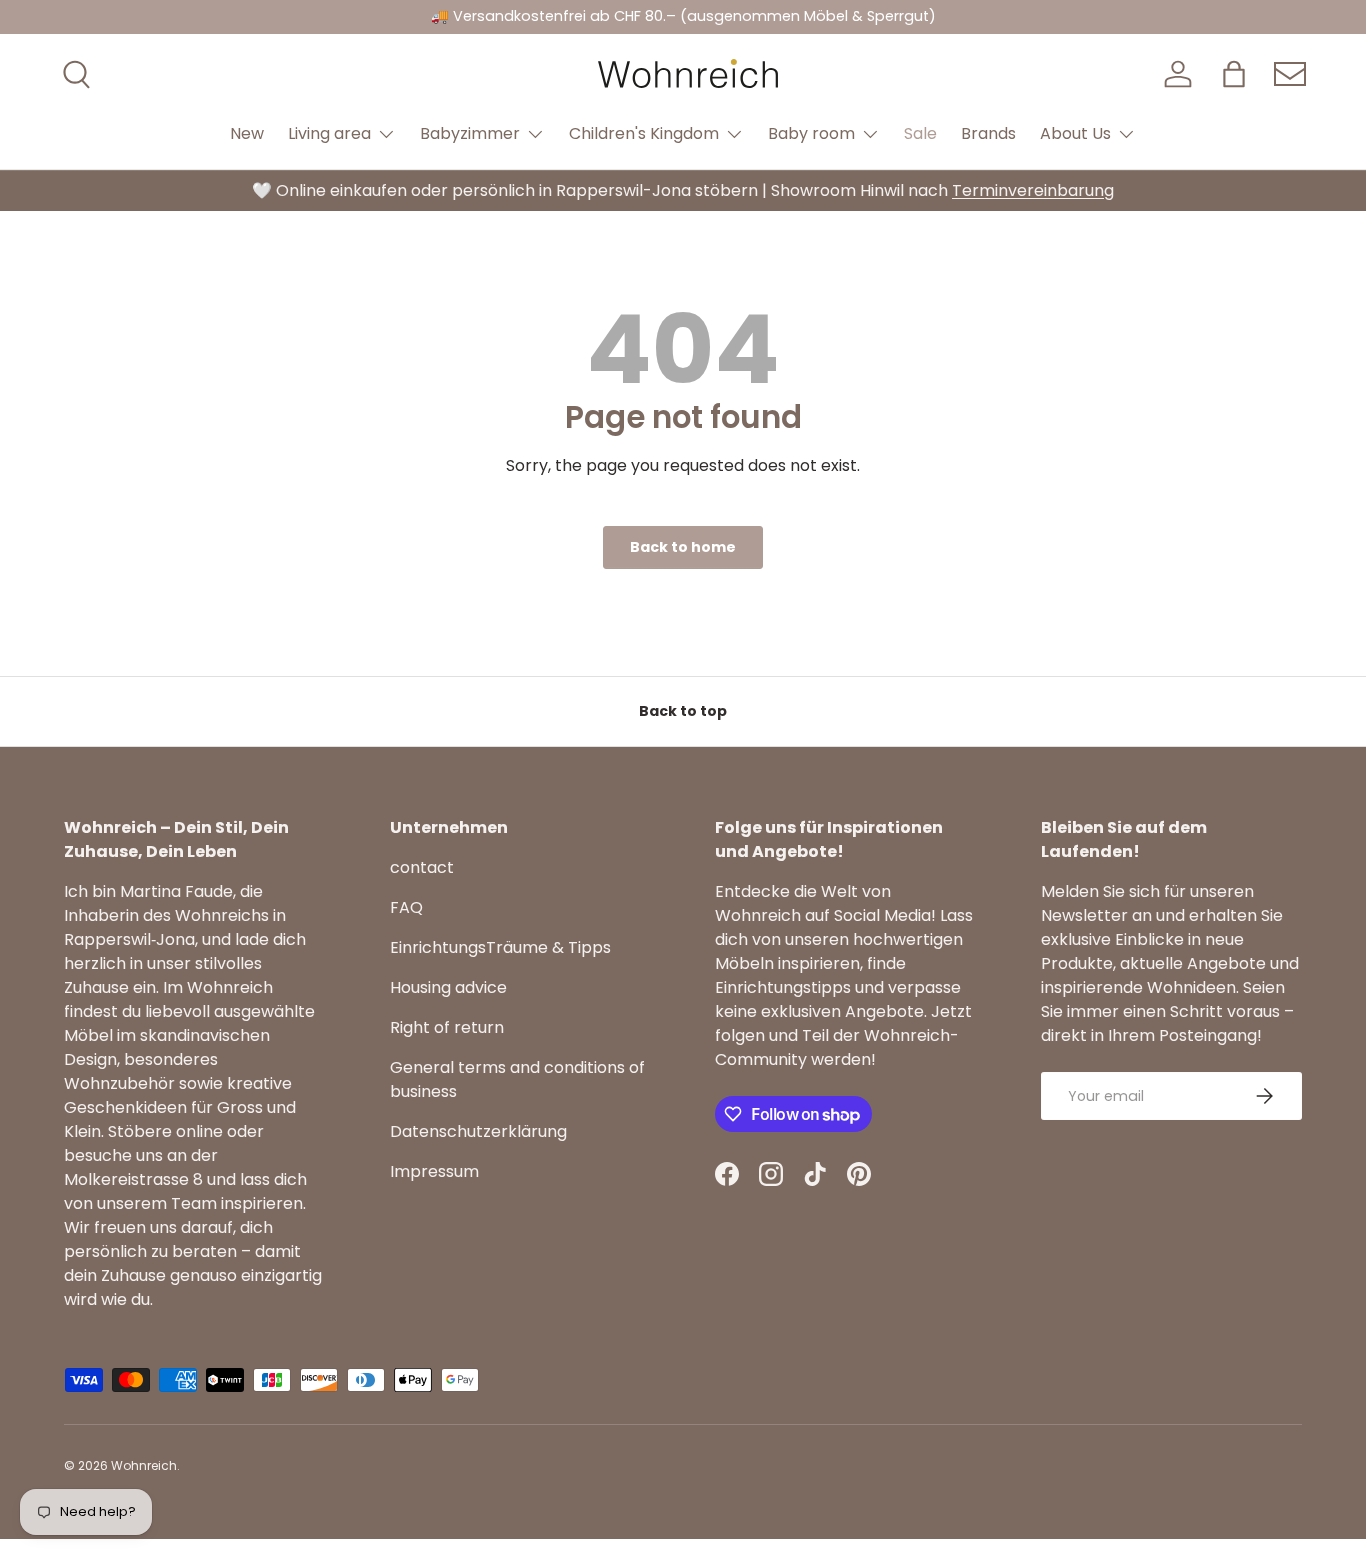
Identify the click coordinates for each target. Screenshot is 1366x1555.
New (247, 133)
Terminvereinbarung (1033, 190)
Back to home (683, 547)
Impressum (434, 1171)
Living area (329, 133)
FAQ (406, 907)
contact (422, 867)
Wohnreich (144, 1465)
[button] (1234, 74)
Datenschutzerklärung (478, 1131)
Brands (988, 133)
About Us (1075, 133)
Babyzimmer (470, 133)
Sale (920, 133)
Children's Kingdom (644, 133)
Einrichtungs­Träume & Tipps (500, 947)
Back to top (683, 711)
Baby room (811, 133)
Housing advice (448, 987)
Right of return (447, 1027)
